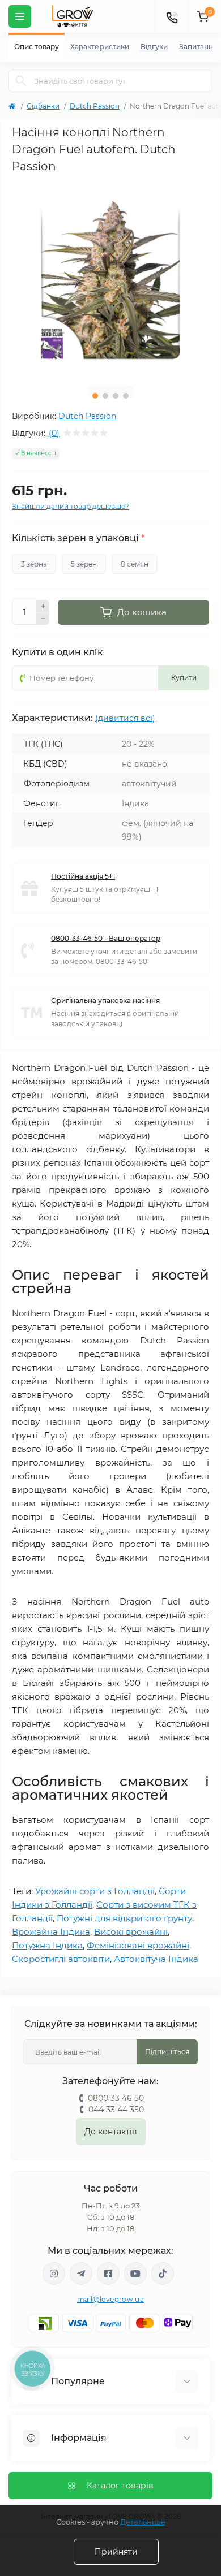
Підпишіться (167, 2052)
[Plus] (43, 606)
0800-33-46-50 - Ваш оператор (106, 938)
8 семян (135, 564)
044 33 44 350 (116, 2110)
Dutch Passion (95, 106)
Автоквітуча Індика (156, 1959)
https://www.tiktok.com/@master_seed (163, 2274)
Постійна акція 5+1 (83, 876)
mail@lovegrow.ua (110, 2299)
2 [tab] (105, 396)
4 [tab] (126, 396)
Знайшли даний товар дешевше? (71, 506)
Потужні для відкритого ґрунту (124, 1918)
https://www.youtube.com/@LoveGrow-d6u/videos (135, 2274)
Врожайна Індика (51, 1932)
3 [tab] (116, 396)
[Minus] (43, 619)
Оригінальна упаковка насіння (105, 1000)
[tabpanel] (110, 279)
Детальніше (143, 2522)
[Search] (21, 81)
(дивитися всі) (125, 718)
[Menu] (20, 16)
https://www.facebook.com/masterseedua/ (108, 2274)
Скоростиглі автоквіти (61, 1959)
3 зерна (34, 564)
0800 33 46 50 (116, 2098)
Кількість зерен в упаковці (78, 538)
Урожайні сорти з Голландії (95, 1891)
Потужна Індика (47, 1945)
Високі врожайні (131, 1932)
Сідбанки (43, 106)
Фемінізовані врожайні (138, 1945)
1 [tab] (95, 396)
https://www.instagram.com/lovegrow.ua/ (54, 2274)
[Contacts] (172, 16)
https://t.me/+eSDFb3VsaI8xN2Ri (81, 2274)
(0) (54, 433)
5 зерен (84, 564)
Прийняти (116, 2552)
